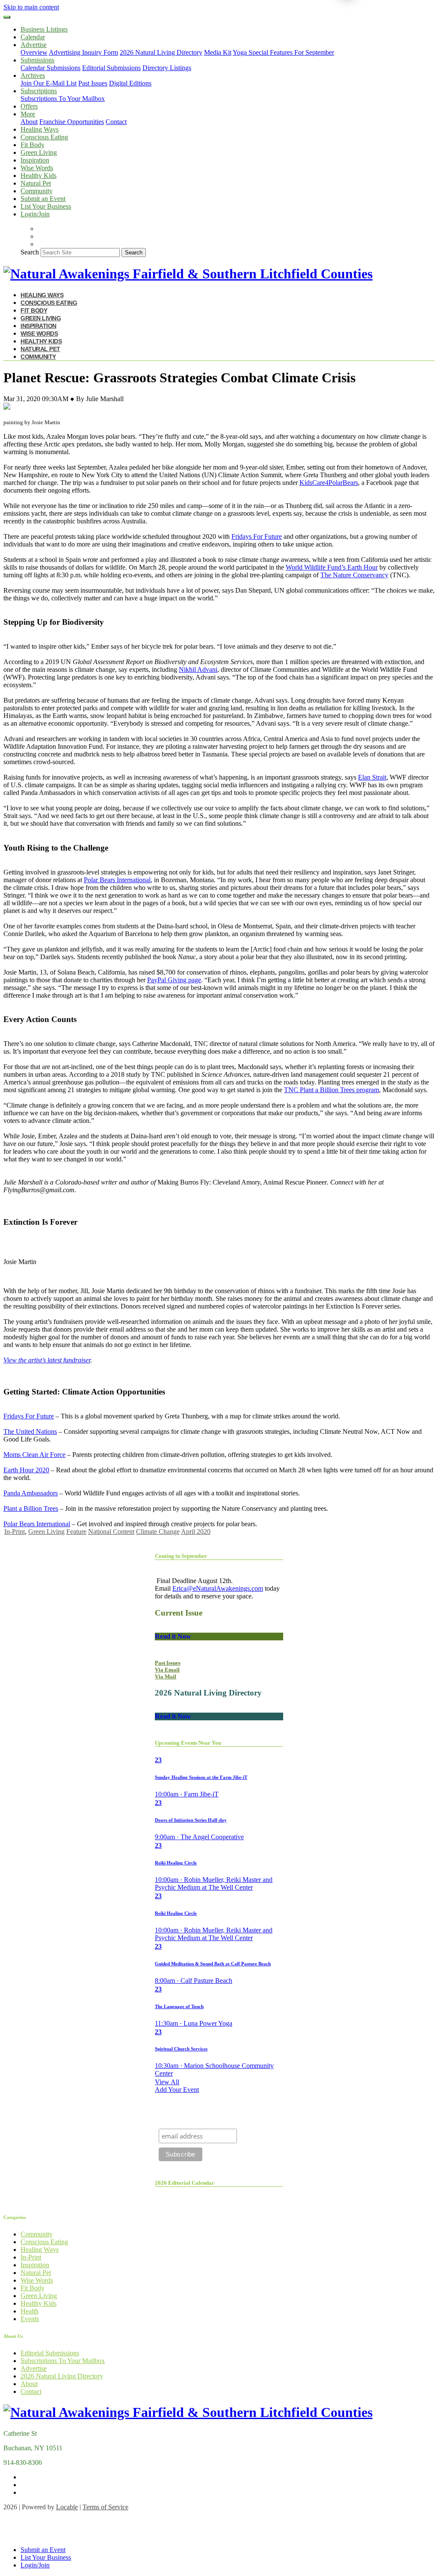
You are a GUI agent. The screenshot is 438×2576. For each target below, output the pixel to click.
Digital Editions (130, 83)
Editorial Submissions (111, 68)
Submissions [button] (37, 60)
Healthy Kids (38, 176)
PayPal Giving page (174, 980)
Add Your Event (177, 2090)
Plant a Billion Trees (31, 1508)
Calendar (33, 37)
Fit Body (33, 145)
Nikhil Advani (198, 669)
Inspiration (35, 160)
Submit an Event (43, 199)
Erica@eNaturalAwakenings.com (218, 1588)
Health (30, 2311)
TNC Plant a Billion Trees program (331, 1090)
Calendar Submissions (50, 68)
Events (30, 2319)
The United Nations (30, 1431)
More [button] (28, 114)
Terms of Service (105, 2507)
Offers (29, 106)
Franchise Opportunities (72, 122)
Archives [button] (33, 75)
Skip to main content (31, 7)
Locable (67, 2507)
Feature (76, 1532)
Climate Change (158, 1532)
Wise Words (37, 168)
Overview (34, 52)
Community (37, 191)
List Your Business (46, 206)
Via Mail (166, 1676)
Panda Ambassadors (31, 1493)
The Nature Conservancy (354, 575)
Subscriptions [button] (39, 91)
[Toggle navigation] (7, 17)
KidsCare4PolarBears (329, 483)
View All (167, 2082)
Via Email (167, 1670)
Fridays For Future (257, 536)
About (29, 122)
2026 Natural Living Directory (161, 52)
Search (30, 252)
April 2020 (196, 1532)
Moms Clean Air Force (34, 1455)
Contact (116, 122)
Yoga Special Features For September (283, 52)
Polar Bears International (117, 880)
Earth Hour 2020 (26, 1470)
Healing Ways (40, 129)
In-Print (15, 1532)
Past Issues (93, 83)
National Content (111, 1532)
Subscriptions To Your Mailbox (63, 99)
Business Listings (44, 29)
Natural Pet (36, 183)
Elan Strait (372, 777)
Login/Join (35, 214)
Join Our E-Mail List (49, 83)
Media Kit (218, 52)
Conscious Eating (44, 137)
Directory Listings (167, 68)
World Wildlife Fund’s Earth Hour (332, 567)
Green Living (39, 152)
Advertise (34, 2368)
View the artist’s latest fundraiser (47, 1360)
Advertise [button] (34, 45)
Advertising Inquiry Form (83, 52)
